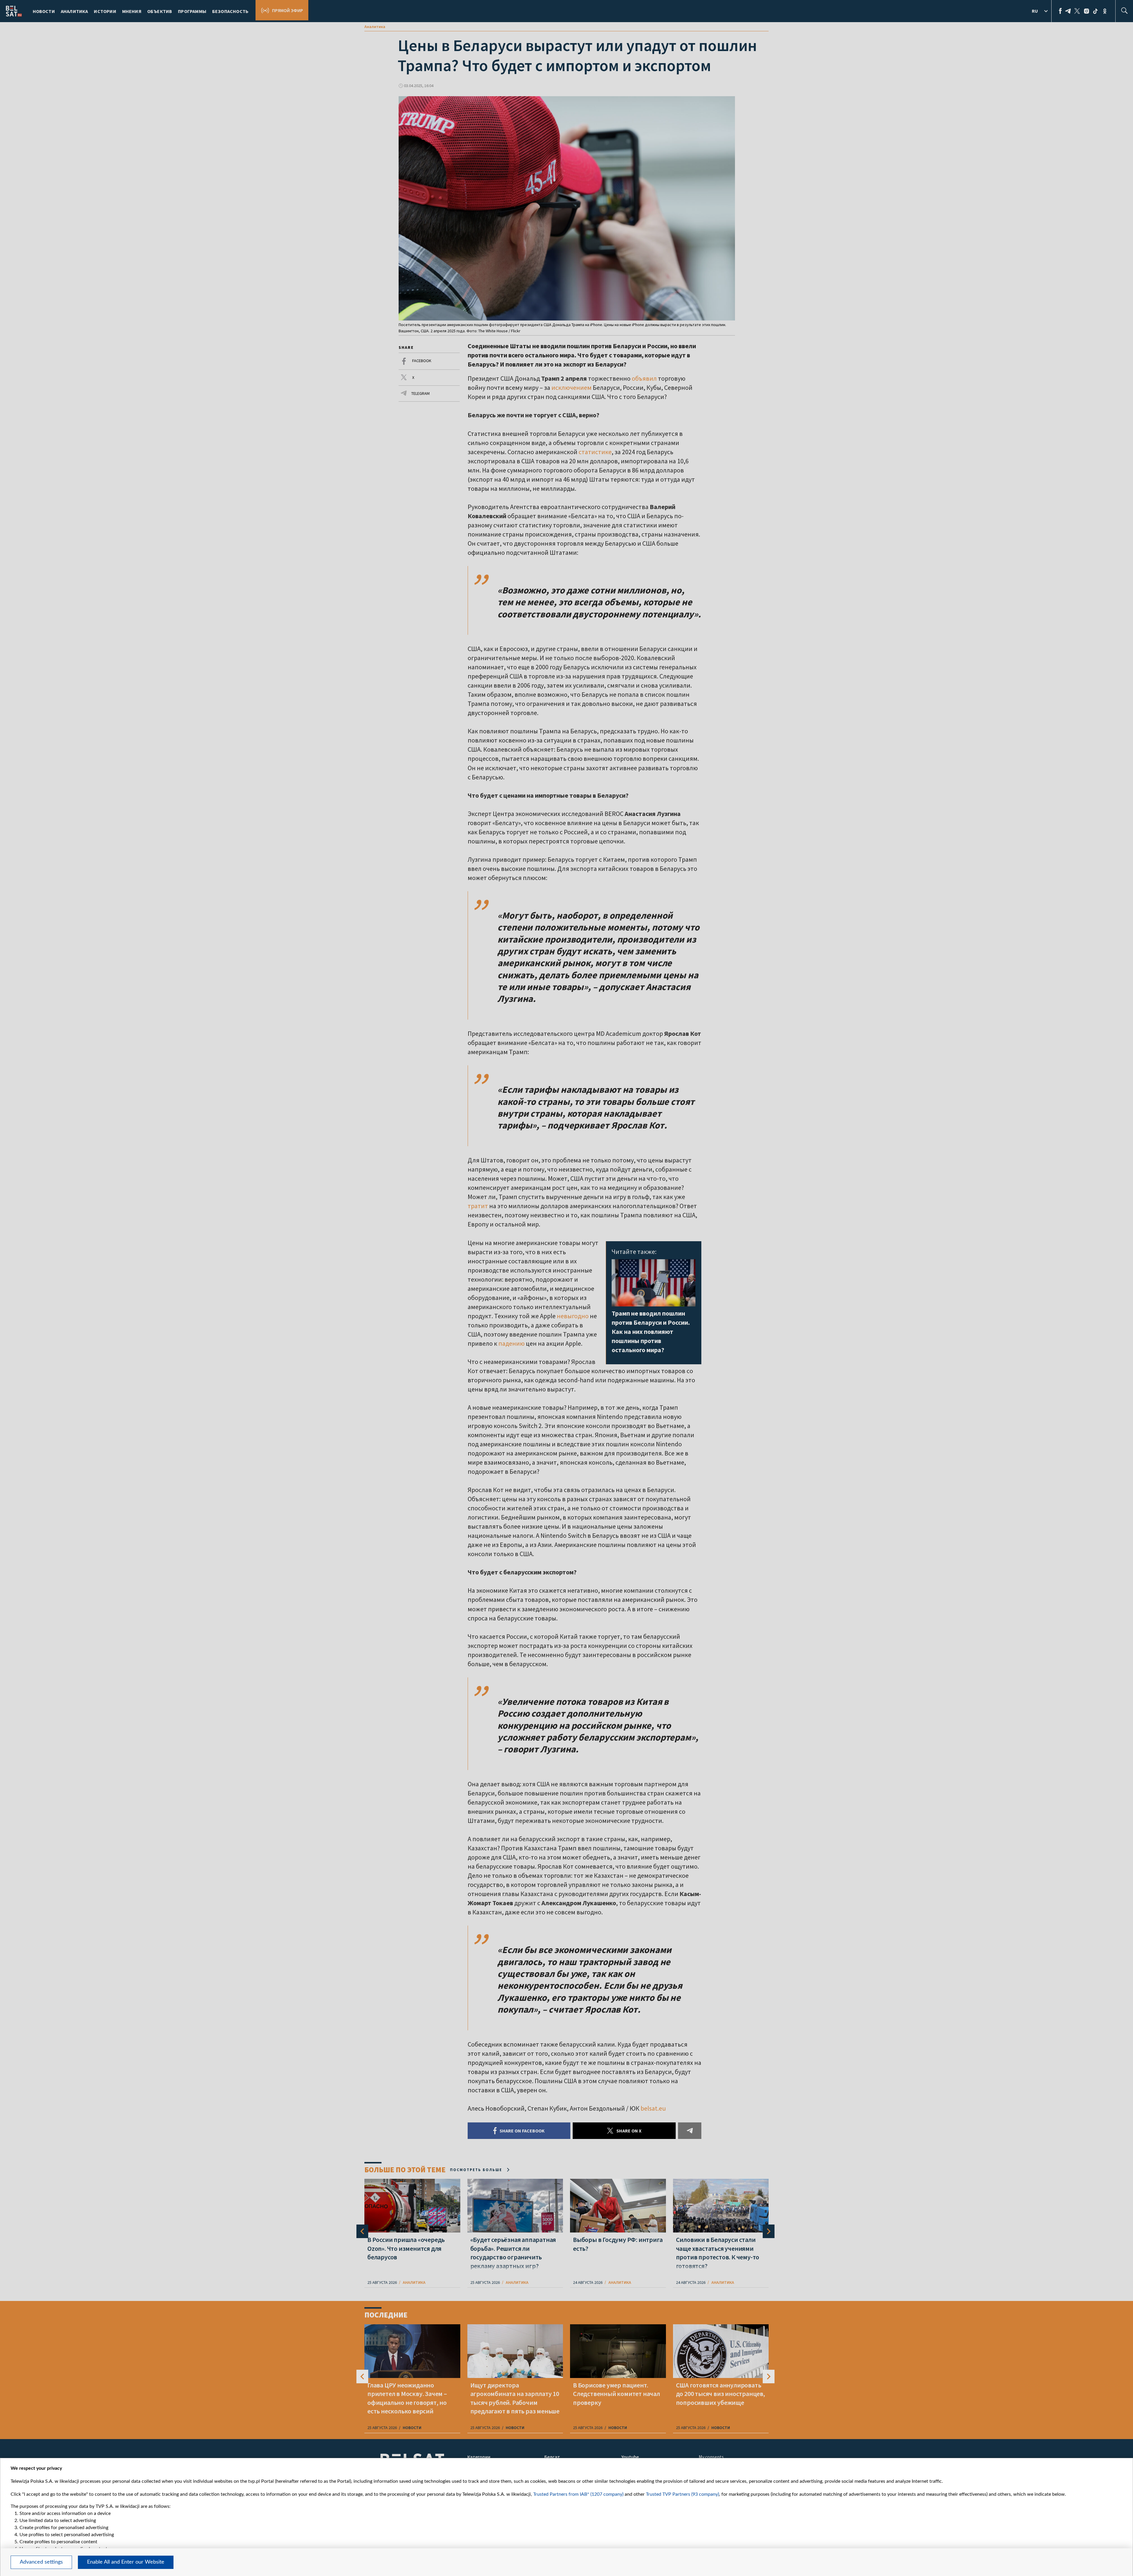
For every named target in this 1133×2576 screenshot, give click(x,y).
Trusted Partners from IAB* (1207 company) (578, 2494)
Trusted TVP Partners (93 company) (682, 2494)
